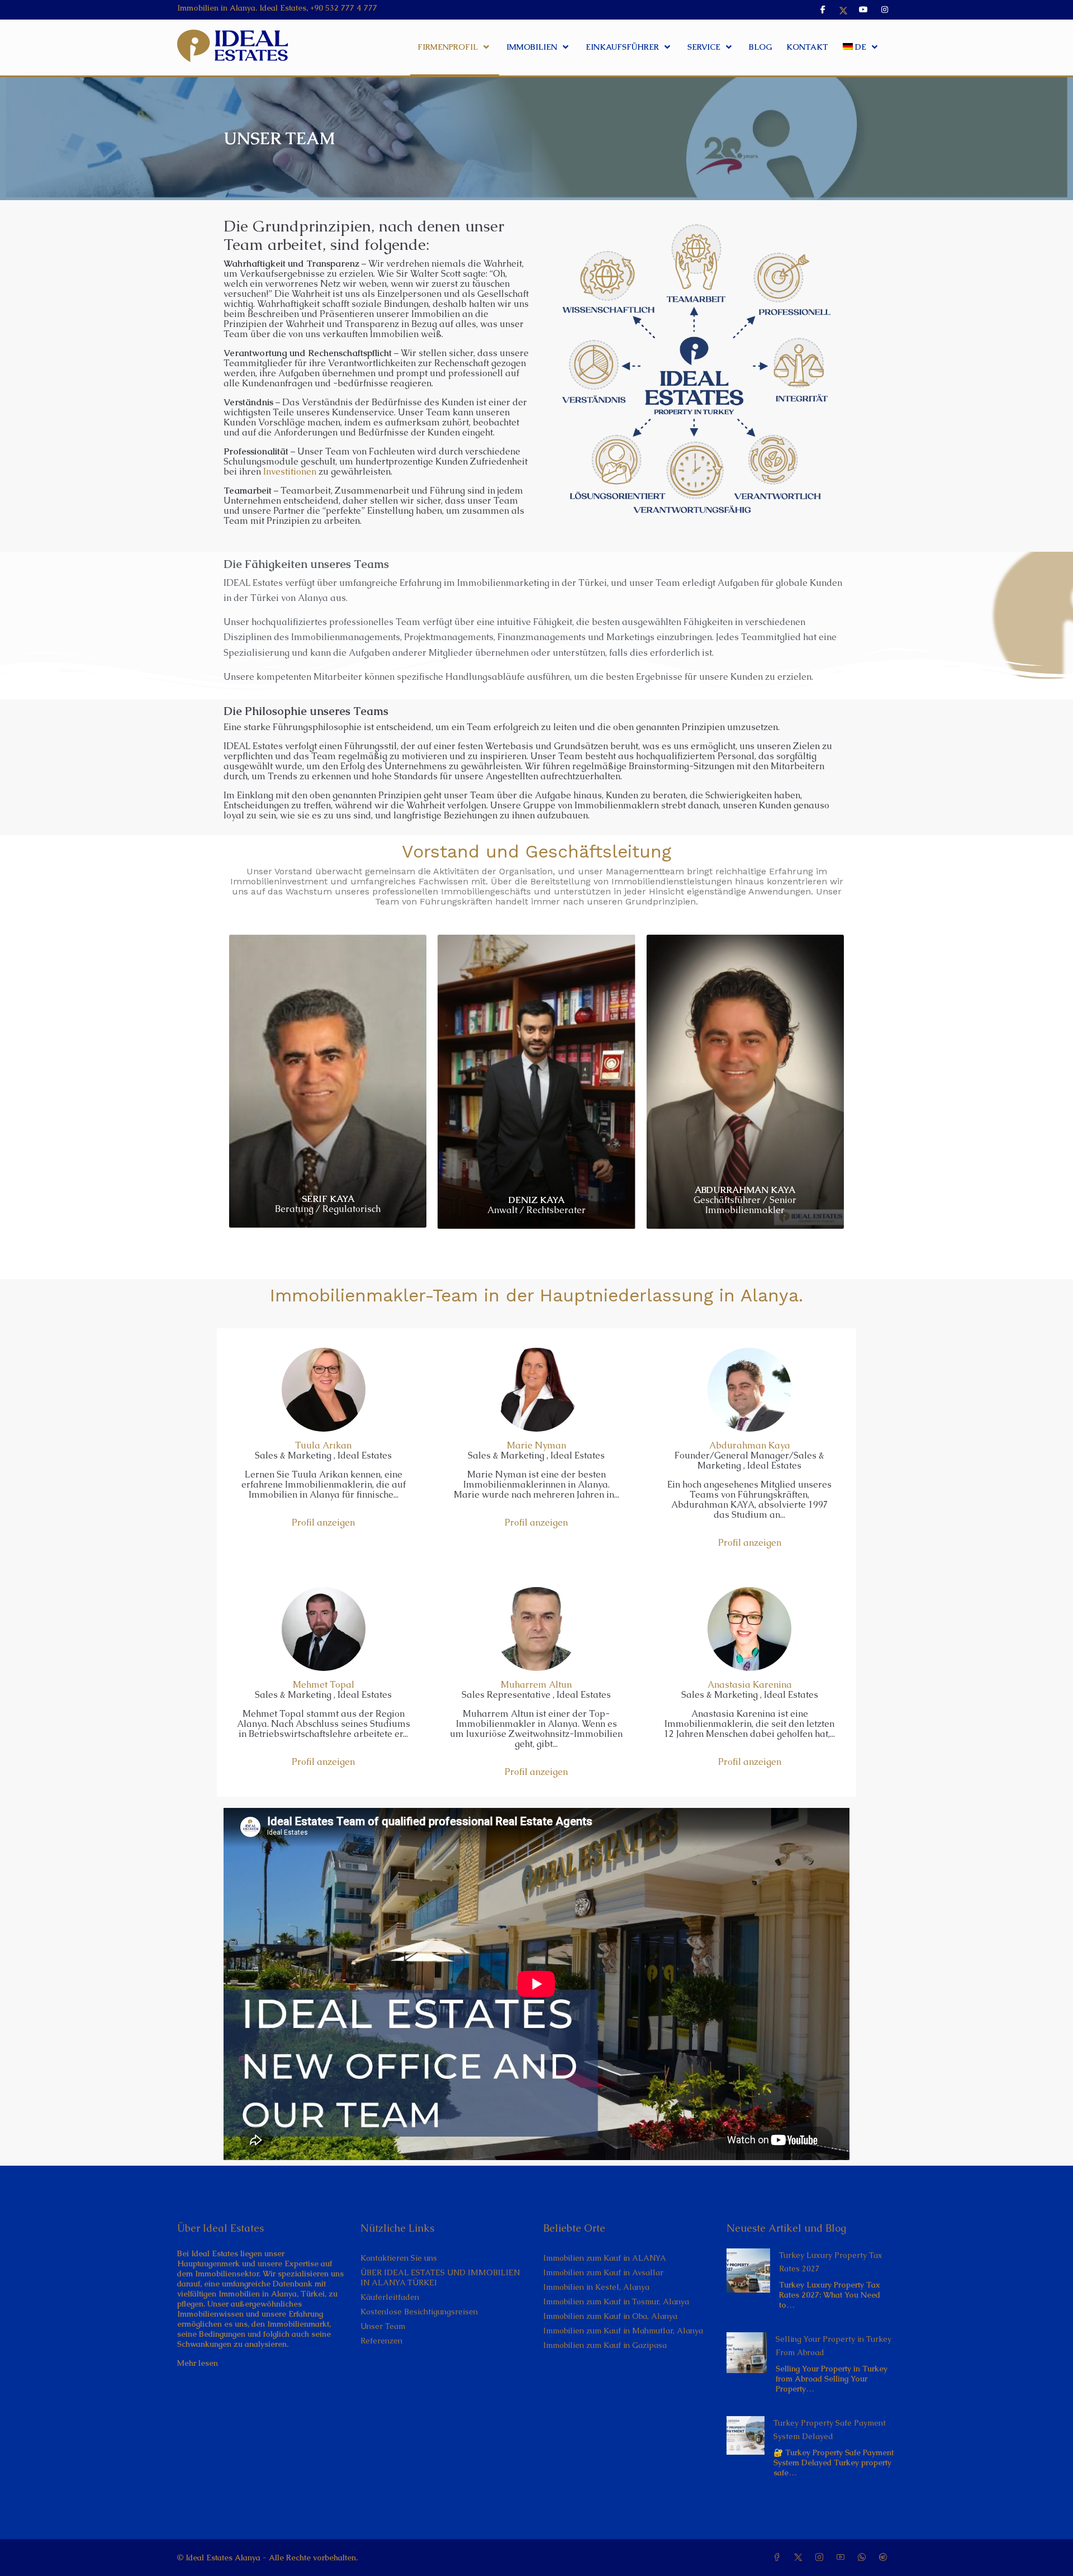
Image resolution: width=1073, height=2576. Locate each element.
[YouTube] (843, 2558)
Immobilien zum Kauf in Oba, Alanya (610, 2316)
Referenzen (381, 2341)
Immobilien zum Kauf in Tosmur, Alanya (616, 2302)
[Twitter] (800, 2558)
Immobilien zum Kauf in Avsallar (603, 2272)
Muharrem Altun (536, 1685)
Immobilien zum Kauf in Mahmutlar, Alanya (623, 2331)
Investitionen (290, 472)
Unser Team (383, 2326)
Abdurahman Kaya (750, 1445)
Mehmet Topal (324, 1685)
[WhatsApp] (864, 2558)
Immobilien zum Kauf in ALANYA (605, 2258)
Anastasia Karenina (750, 1685)
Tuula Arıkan (323, 1445)
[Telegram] (885, 2558)
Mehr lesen (198, 2363)
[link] (749, 2270)
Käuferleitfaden (390, 2297)
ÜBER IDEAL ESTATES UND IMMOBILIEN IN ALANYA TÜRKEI (440, 2277)
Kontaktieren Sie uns (399, 2258)
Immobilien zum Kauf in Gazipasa (605, 2345)
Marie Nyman (536, 1445)
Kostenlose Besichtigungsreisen (419, 2312)
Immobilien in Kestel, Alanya (596, 2287)
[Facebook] (779, 2558)
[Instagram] (822, 2558)
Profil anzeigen (323, 1523)
